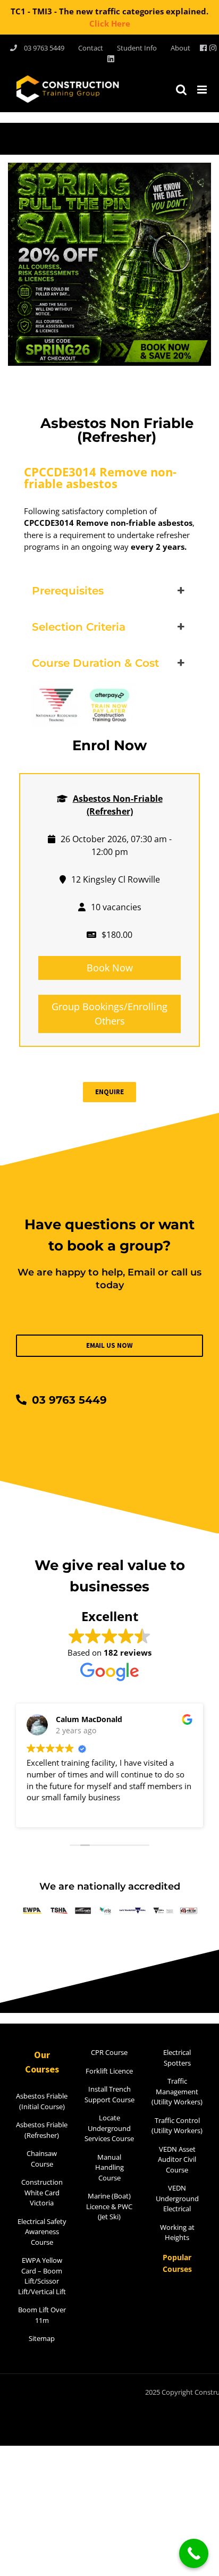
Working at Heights (177, 2233)
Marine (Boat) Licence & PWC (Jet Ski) (109, 2206)
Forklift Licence (109, 2071)
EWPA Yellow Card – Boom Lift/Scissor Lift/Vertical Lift (42, 2276)
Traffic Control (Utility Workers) (177, 2126)
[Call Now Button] (194, 2553)
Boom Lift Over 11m (42, 2315)
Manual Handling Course (109, 2167)
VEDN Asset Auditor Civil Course (177, 2159)
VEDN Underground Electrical (177, 2198)
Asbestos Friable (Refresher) (42, 2130)
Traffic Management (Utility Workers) (177, 2091)
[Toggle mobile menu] (203, 90)
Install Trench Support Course (109, 2094)
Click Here (110, 23)
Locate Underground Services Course (109, 2128)
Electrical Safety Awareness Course (42, 2232)
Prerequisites (68, 591)
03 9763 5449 (69, 1400)
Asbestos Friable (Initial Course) (42, 2101)
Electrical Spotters (177, 2058)
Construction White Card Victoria (42, 2192)
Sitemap (42, 2338)
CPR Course (109, 2052)
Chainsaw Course (42, 2159)
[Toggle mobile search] (181, 90)
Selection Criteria (79, 627)
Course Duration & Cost (95, 663)
